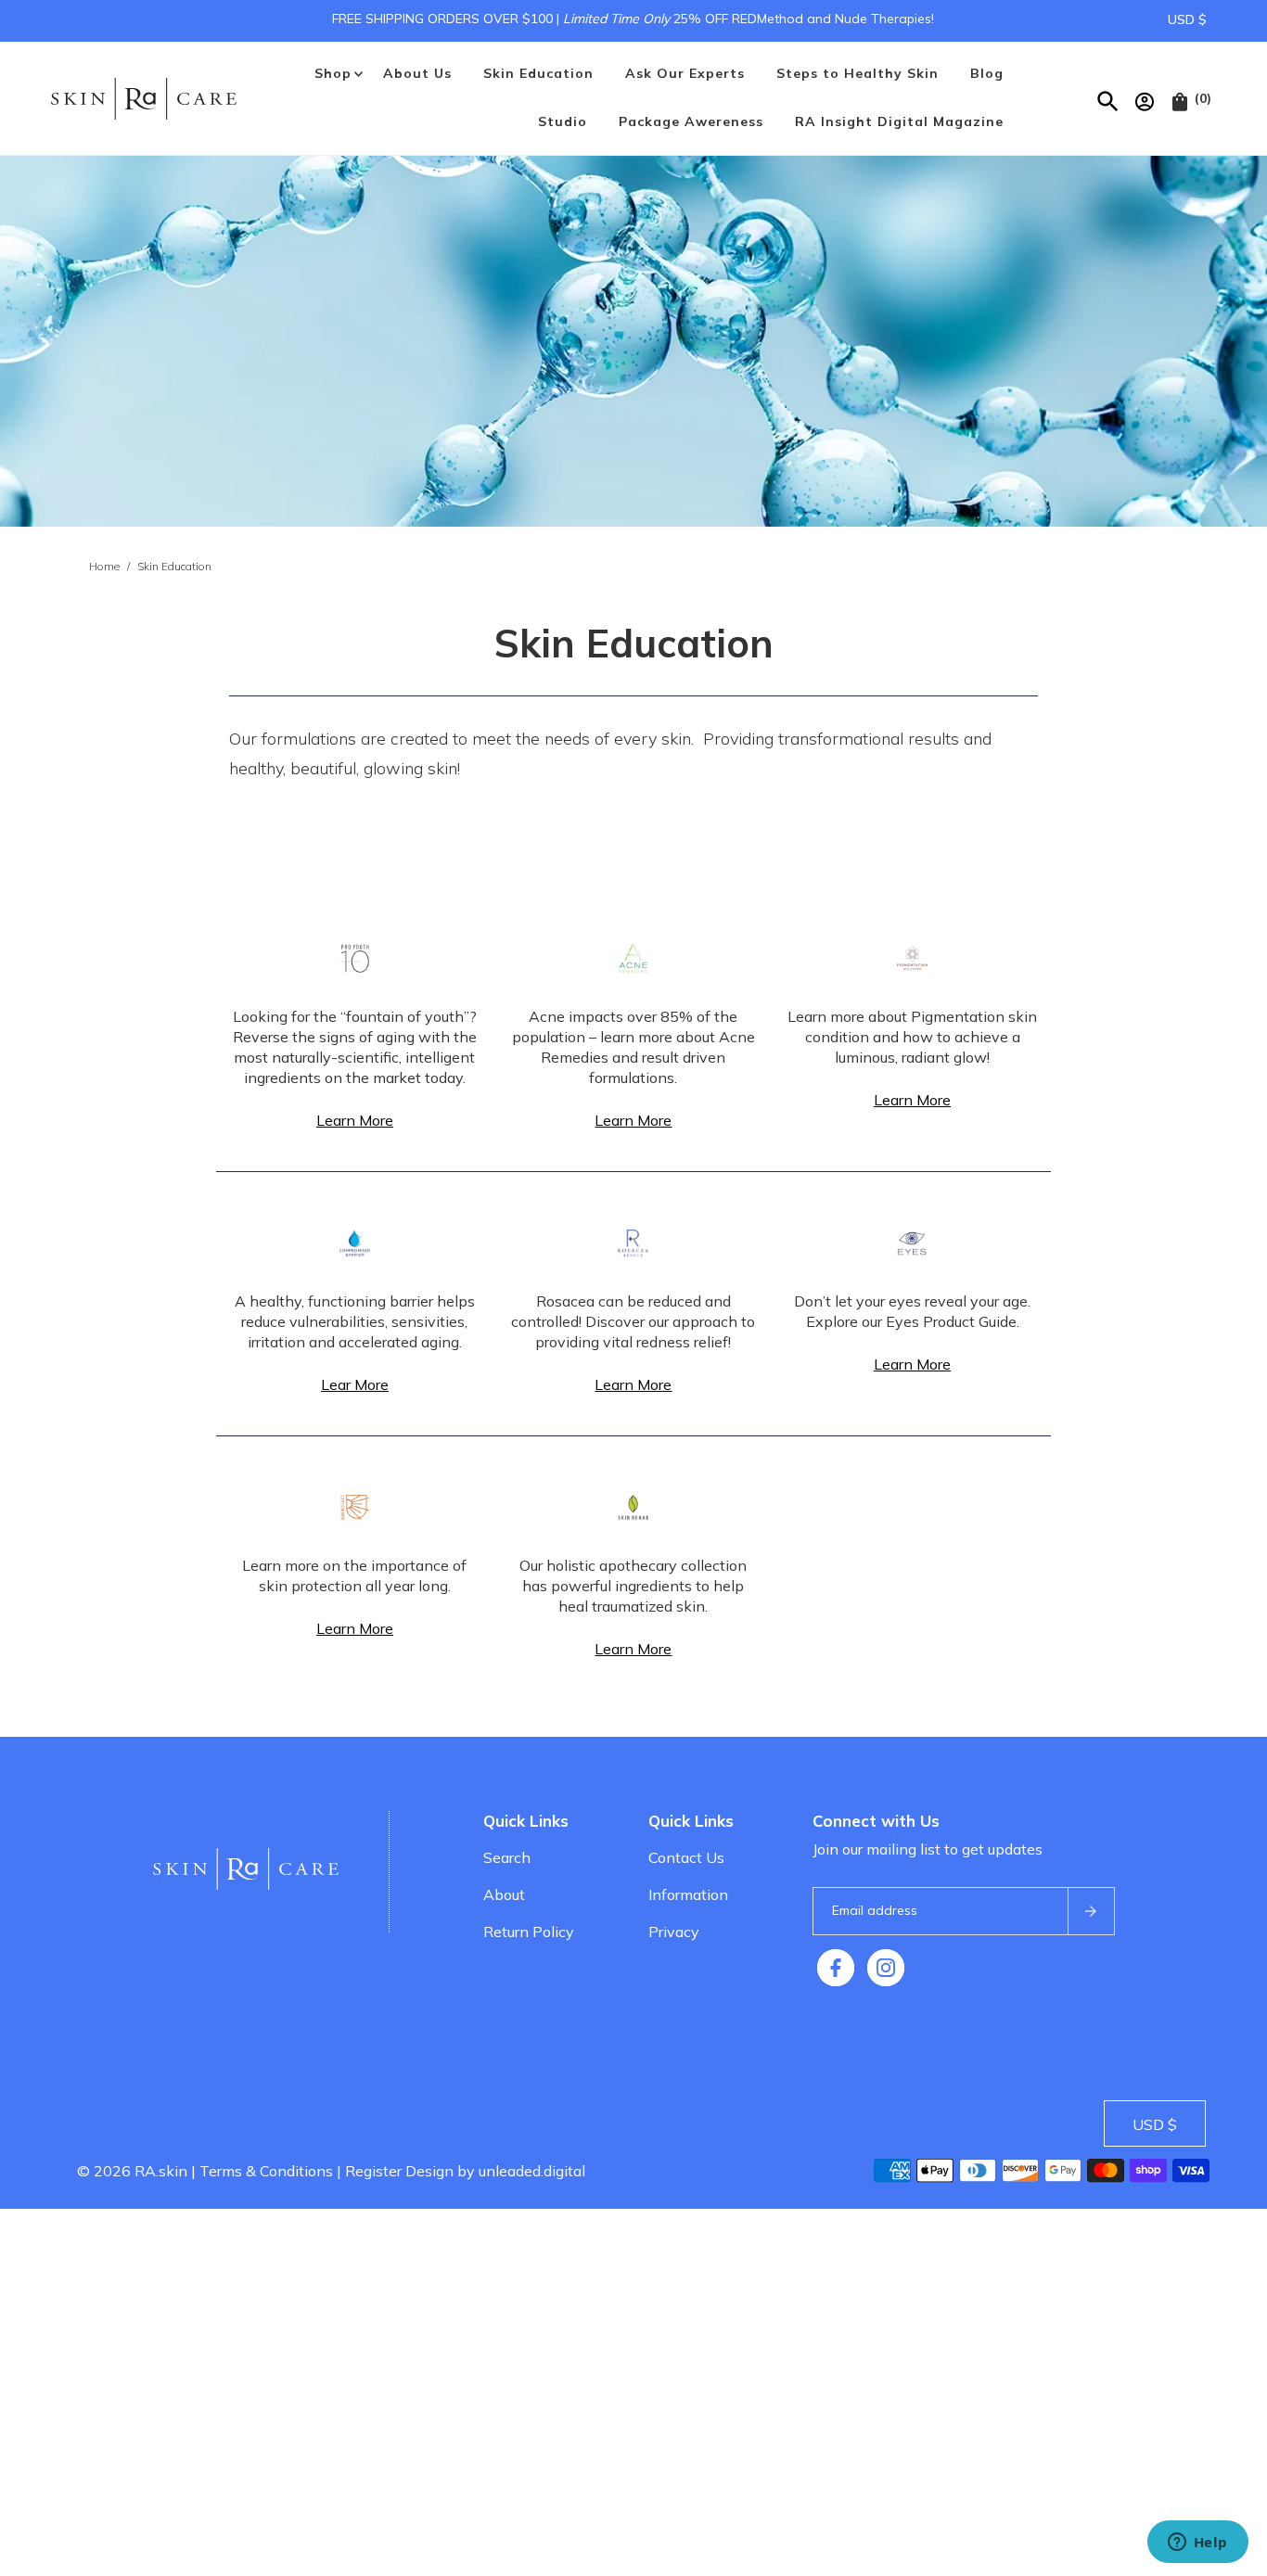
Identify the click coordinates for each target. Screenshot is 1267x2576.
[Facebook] (836, 1968)
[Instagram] (886, 1968)
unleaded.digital (532, 2171)
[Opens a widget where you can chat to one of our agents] (1197, 2544)
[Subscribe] (1091, 1911)
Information (688, 1894)
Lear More (355, 1384)
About (504, 1894)
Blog (987, 73)
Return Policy (529, 1932)
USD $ (1187, 19)
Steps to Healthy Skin (857, 73)
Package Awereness (691, 121)
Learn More (355, 1120)
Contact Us (686, 1857)
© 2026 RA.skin (132, 2171)
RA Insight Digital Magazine (899, 121)
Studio (563, 121)
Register (373, 2171)
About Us (417, 73)
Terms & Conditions (266, 2171)
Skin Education (538, 73)
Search (507, 1857)
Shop (333, 73)
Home (104, 566)
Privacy (674, 1932)
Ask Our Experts (685, 73)
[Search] (1109, 98)
